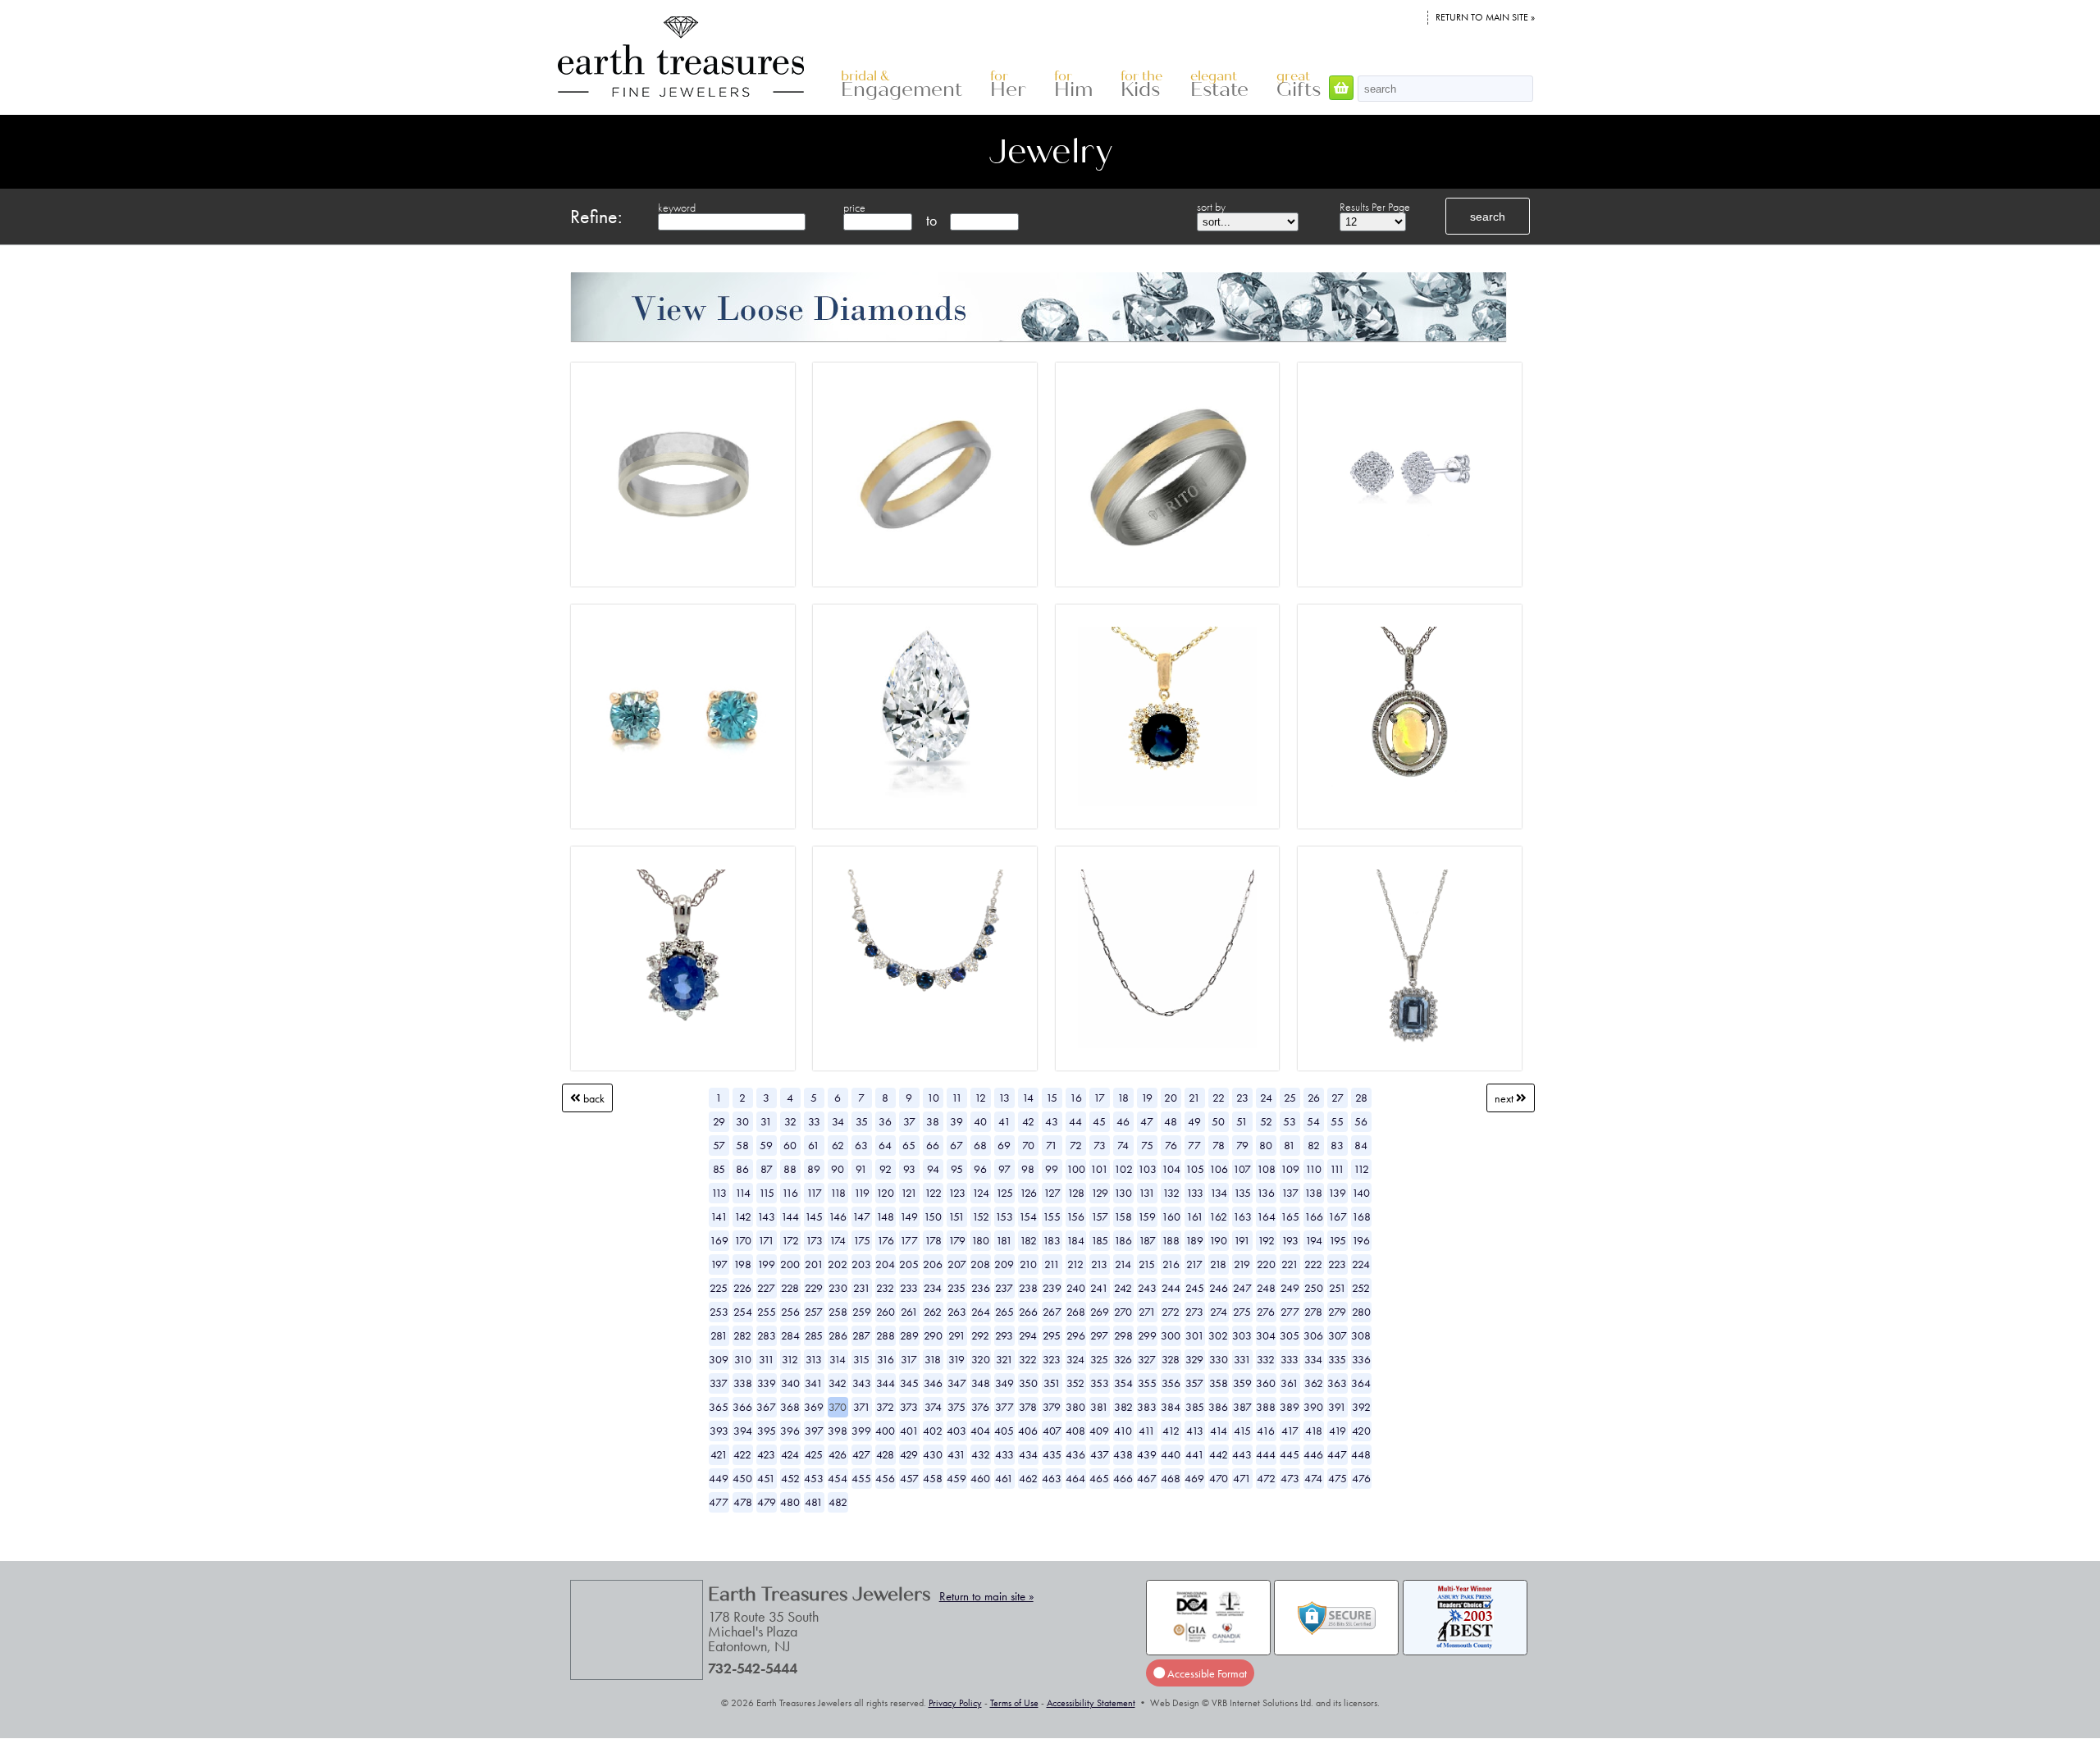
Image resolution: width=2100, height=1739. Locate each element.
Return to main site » (1485, 17)
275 (1242, 1312)
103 (1147, 1169)
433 (1004, 1454)
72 (1076, 1145)
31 (766, 1121)
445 (1290, 1454)
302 (1218, 1335)
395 (767, 1431)
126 (1028, 1193)
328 (1171, 1359)
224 (1361, 1264)
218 (1218, 1264)
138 (1313, 1193)
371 (862, 1407)
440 (1171, 1454)
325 (1099, 1359)
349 (1004, 1383)
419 (1338, 1431)
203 (861, 1264)
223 (1337, 1264)
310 (743, 1359)
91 (861, 1169)
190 (1218, 1240)
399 (861, 1431)
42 (1028, 1121)
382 (1123, 1407)
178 (933, 1240)
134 (1219, 1193)
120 (885, 1193)
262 (933, 1312)
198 (742, 1264)
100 (1076, 1169)
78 (1219, 1145)
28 (1361, 1098)
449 (719, 1478)
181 (1004, 1240)
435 (1052, 1454)
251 (1338, 1288)
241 (1099, 1288)
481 (814, 1502)
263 (957, 1312)
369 (814, 1407)
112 (1361, 1169)
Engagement (902, 85)
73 (1100, 1145)
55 (1337, 1121)
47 (1147, 1121)
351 (1052, 1383)
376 (980, 1407)
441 (1195, 1454)
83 (1337, 1145)
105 (1195, 1169)
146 (838, 1216)
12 (980, 1098)
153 (1004, 1216)
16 (1076, 1098)
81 (1290, 1145)
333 (1290, 1359)
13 (1004, 1098)
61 (814, 1145)
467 (1147, 1478)
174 (838, 1240)
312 (790, 1359)
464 (1075, 1478)
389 (1290, 1407)
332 (1266, 1359)
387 (1242, 1407)
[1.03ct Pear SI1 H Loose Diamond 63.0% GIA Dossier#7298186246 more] (925, 716)
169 (719, 1240)
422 (742, 1454)
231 (862, 1288)
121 (909, 1193)
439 (1147, 1454)
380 (1075, 1407)
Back (593, 1098)
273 (1194, 1312)
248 (1266, 1288)
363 (1337, 1383)
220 (1266, 1264)
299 (1147, 1335)
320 (981, 1359)
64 (885, 1145)
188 (1171, 1240)
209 (1004, 1264)
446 (1313, 1454)
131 (1147, 1193)
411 (1147, 1431)
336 (1361, 1359)
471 (1242, 1478)
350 (1028, 1383)
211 (1052, 1264)
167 (1338, 1216)
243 (1147, 1288)
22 (1219, 1098)
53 (1290, 1121)
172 (790, 1240)
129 (1100, 1193)
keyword (677, 208)
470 (1219, 1478)
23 (1242, 1098)
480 (790, 1502)
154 (1028, 1216)
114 (743, 1193)
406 (1028, 1431)
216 (1171, 1264)
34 (838, 1121)
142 (743, 1216)
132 (1171, 1193)
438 (1123, 1454)
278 (1313, 1312)
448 (1361, 1454)
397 (814, 1431)
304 (1266, 1335)
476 (1361, 1478)
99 (1052, 1169)
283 (767, 1335)
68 (980, 1145)
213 (1099, 1264)
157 (1100, 1216)
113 (719, 1193)
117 (814, 1193)
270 (1123, 1312)
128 (1076, 1193)
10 (933, 1098)
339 (767, 1383)
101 (1099, 1169)
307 (1338, 1335)
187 (1147, 1240)
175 (862, 1240)
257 (814, 1312)
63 (861, 1145)
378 (1028, 1407)
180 (980, 1240)
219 (1242, 1264)
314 (838, 1359)
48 (1171, 1121)
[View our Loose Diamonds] (1039, 307)
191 (1242, 1240)
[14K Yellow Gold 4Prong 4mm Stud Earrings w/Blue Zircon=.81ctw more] (683, 716)
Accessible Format (1206, 1673)
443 (1242, 1454)
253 (719, 1312)
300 (1171, 1335)
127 (1052, 1193)
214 (1123, 1264)
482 (838, 1502)
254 (743, 1312)
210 (1028, 1264)
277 (1290, 1312)
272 (1171, 1312)
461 (1004, 1478)
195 (1338, 1240)
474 (1313, 1478)
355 (1147, 1383)
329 (1194, 1359)
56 (1361, 1121)
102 (1123, 1169)
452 (790, 1478)
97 (1004, 1169)
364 (1361, 1383)
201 (814, 1264)
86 (742, 1169)
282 (742, 1335)
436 (1075, 1454)
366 (742, 1407)
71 (1052, 1145)
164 (1266, 1216)
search (1488, 217)
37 (909, 1121)
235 (956, 1288)
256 (790, 1312)
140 (1361, 1193)
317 (909, 1359)
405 (1004, 1431)
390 (1313, 1407)
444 (1266, 1454)
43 (1052, 1121)
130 (1123, 1193)
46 (1123, 1121)
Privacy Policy (955, 1703)
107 (1242, 1169)
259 (862, 1312)
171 (766, 1240)
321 (1004, 1359)
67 (956, 1145)
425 (814, 1454)
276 (1266, 1312)
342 (838, 1383)
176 (886, 1240)
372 (885, 1407)
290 (933, 1335)
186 (1123, 1240)
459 (956, 1478)
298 (1123, 1335)
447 (1337, 1454)
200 (790, 1264)
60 (790, 1145)
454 (838, 1478)
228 (790, 1288)
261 (909, 1312)
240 (1076, 1288)
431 (956, 1454)
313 (814, 1359)
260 (886, 1312)
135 (1242, 1193)
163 (1242, 1216)
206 (933, 1264)
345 (909, 1383)
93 (909, 1169)
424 (790, 1454)
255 (767, 1312)
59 (766, 1145)
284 (790, 1335)
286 (838, 1335)
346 (933, 1383)
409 (1099, 1431)
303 (1242, 1335)
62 (838, 1145)
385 (1195, 1407)
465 (1099, 1478)
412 (1171, 1431)
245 (1195, 1288)
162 (1218, 1216)
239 (1052, 1288)
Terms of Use (1014, 1703)
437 (1100, 1454)
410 (1123, 1431)
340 (790, 1383)
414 (1219, 1431)
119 (862, 1193)
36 (885, 1121)
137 (1290, 1193)
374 (933, 1407)
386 (1218, 1407)
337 (719, 1383)
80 (1266, 1145)
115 (767, 1193)
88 (790, 1169)
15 (1052, 1098)
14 (1028, 1098)
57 (719, 1145)
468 (1171, 1478)
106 (1219, 1169)
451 (766, 1478)
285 (814, 1335)
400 (885, 1431)
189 (1194, 1240)
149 (909, 1216)
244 (1171, 1288)
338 (743, 1383)
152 (981, 1216)
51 (1242, 1121)
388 (1266, 1407)
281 (719, 1335)
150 (933, 1216)
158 (1123, 1216)
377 (1004, 1407)
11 (957, 1098)
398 (838, 1431)
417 (1290, 1431)
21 (1194, 1098)
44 (1075, 1121)
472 (1266, 1478)
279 (1337, 1312)
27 (1338, 1098)
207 (957, 1264)
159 (1147, 1216)
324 (1075, 1359)
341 (814, 1383)
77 (1194, 1145)
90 (838, 1169)
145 (814, 1216)
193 (1290, 1240)
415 (1242, 1431)
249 (1290, 1288)
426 (838, 1454)
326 (1123, 1359)
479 (767, 1502)
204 (885, 1264)
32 (790, 1121)
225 (719, 1288)
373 (909, 1407)
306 (1313, 1335)
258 (838, 1312)
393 (719, 1431)
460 (980, 1478)
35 (862, 1121)
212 (1075, 1264)
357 (1194, 1383)
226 (742, 1288)
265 (1004, 1312)
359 (1242, 1383)
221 (1290, 1264)
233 (909, 1288)
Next (1505, 1098)
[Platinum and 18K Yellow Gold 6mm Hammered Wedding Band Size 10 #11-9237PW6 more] (683, 474)
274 (1219, 1312)
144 (790, 1216)
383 (1147, 1407)
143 (766, 1216)
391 (1337, 1407)
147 (861, 1216)
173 (814, 1240)
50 (1218, 1121)
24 (1266, 1098)
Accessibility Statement (1091, 1703)
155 (1052, 1216)
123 (957, 1193)
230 (838, 1288)
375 (956, 1407)
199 (766, 1264)
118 (838, 1193)
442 (1219, 1454)
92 (886, 1169)
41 (1004, 1121)
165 (1290, 1216)
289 (909, 1335)
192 (1266, 1240)
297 (1099, 1335)
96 (980, 1169)
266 (1028, 1312)
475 (1338, 1478)
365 (719, 1407)
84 (1361, 1145)
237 (1004, 1288)
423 (766, 1454)
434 (1028, 1454)
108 (1266, 1169)
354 (1123, 1383)
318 (933, 1359)
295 (1052, 1335)
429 (909, 1454)
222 (1313, 1264)
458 (933, 1478)
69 (1004, 1145)
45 (1099, 1121)
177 (909, 1240)
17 (1099, 1098)
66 (933, 1145)
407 (1052, 1431)
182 (1028, 1240)
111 (1337, 1169)
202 (838, 1264)
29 (719, 1121)
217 (1194, 1264)
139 (1337, 1193)
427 (861, 1454)
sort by (1211, 207)
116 (790, 1193)
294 (1028, 1335)
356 (1171, 1383)
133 (1195, 1193)
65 (909, 1145)
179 (957, 1240)
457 (909, 1478)
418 (1314, 1431)
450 (742, 1478)
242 (1123, 1288)
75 (1147, 1145)
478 (743, 1502)
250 (1314, 1288)
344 (886, 1383)
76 (1171, 1145)
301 (1195, 1335)
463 (1052, 1478)
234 (933, 1288)
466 (1123, 1478)
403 (956, 1431)
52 (1266, 1121)
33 (814, 1121)
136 (1266, 1193)
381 (1099, 1407)
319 (956, 1359)
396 (790, 1431)
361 (1290, 1383)
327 (1147, 1359)
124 (981, 1193)
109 (1290, 1169)
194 (1314, 1240)
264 (981, 1312)
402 (933, 1431)
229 (814, 1288)
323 (1052, 1359)
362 (1314, 1383)
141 (719, 1216)
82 (1314, 1145)
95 (957, 1169)
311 (767, 1359)
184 (1075, 1240)
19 (1147, 1098)
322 (1028, 1359)
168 (1361, 1216)
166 (1314, 1216)
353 (1100, 1383)
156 (1075, 1216)
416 (1266, 1431)
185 (1100, 1240)
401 (909, 1431)
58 (742, 1145)
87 (767, 1169)
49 (1194, 1121)
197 (719, 1264)
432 (981, 1454)
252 (1361, 1288)
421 (719, 1454)
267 (1052, 1312)
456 (885, 1478)
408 (1075, 1431)
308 (1361, 1335)
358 (1219, 1383)
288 (886, 1335)
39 (956, 1121)
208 (980, 1264)
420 (1361, 1431)
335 (1337, 1359)
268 (1076, 1312)
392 (1361, 1407)
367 (766, 1407)
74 (1123, 1145)
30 (742, 1121)
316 (886, 1359)
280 (1361, 1312)
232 (885, 1288)
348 (981, 1383)
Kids (1141, 85)
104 (1171, 1169)
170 (743, 1240)
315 (861, 1359)
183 (1052, 1240)
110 (1313, 1169)
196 (1361, 1240)
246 (1219, 1288)
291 (957, 1335)
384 (1171, 1407)
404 (980, 1431)
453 (814, 1478)
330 (1219, 1359)
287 (861, 1335)
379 (1052, 1407)
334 (1313, 1359)
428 (885, 1454)
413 (1195, 1431)
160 (1171, 1216)
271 (1147, 1312)
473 (1290, 1478)
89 (814, 1169)
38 (933, 1121)
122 (933, 1193)
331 (1242, 1359)
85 (719, 1169)
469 (1194, 1478)
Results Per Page (1375, 207)
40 (980, 1121)
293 (1004, 1335)
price (854, 208)
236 (981, 1288)
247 (1242, 1288)
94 (933, 1169)
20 (1171, 1098)
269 (1100, 1312)
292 (980, 1335)
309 (719, 1359)
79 (1242, 1145)
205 (909, 1264)
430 (933, 1454)
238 (1028, 1288)
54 (1313, 1121)
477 (719, 1502)
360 (1266, 1383)
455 (861, 1478)
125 (1004, 1193)
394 (743, 1431)
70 (1028, 1145)
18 (1123, 1098)
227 (766, 1288)
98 (1028, 1169)
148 (885, 1216)
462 (1028, 1478)
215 (1147, 1264)
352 (1075, 1383)
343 (862, 1383)
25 (1290, 1098)
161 (1195, 1216)
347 (957, 1383)
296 (1076, 1335)
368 (790, 1407)
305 (1290, 1335)
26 (1314, 1098)
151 (956, 1216)
